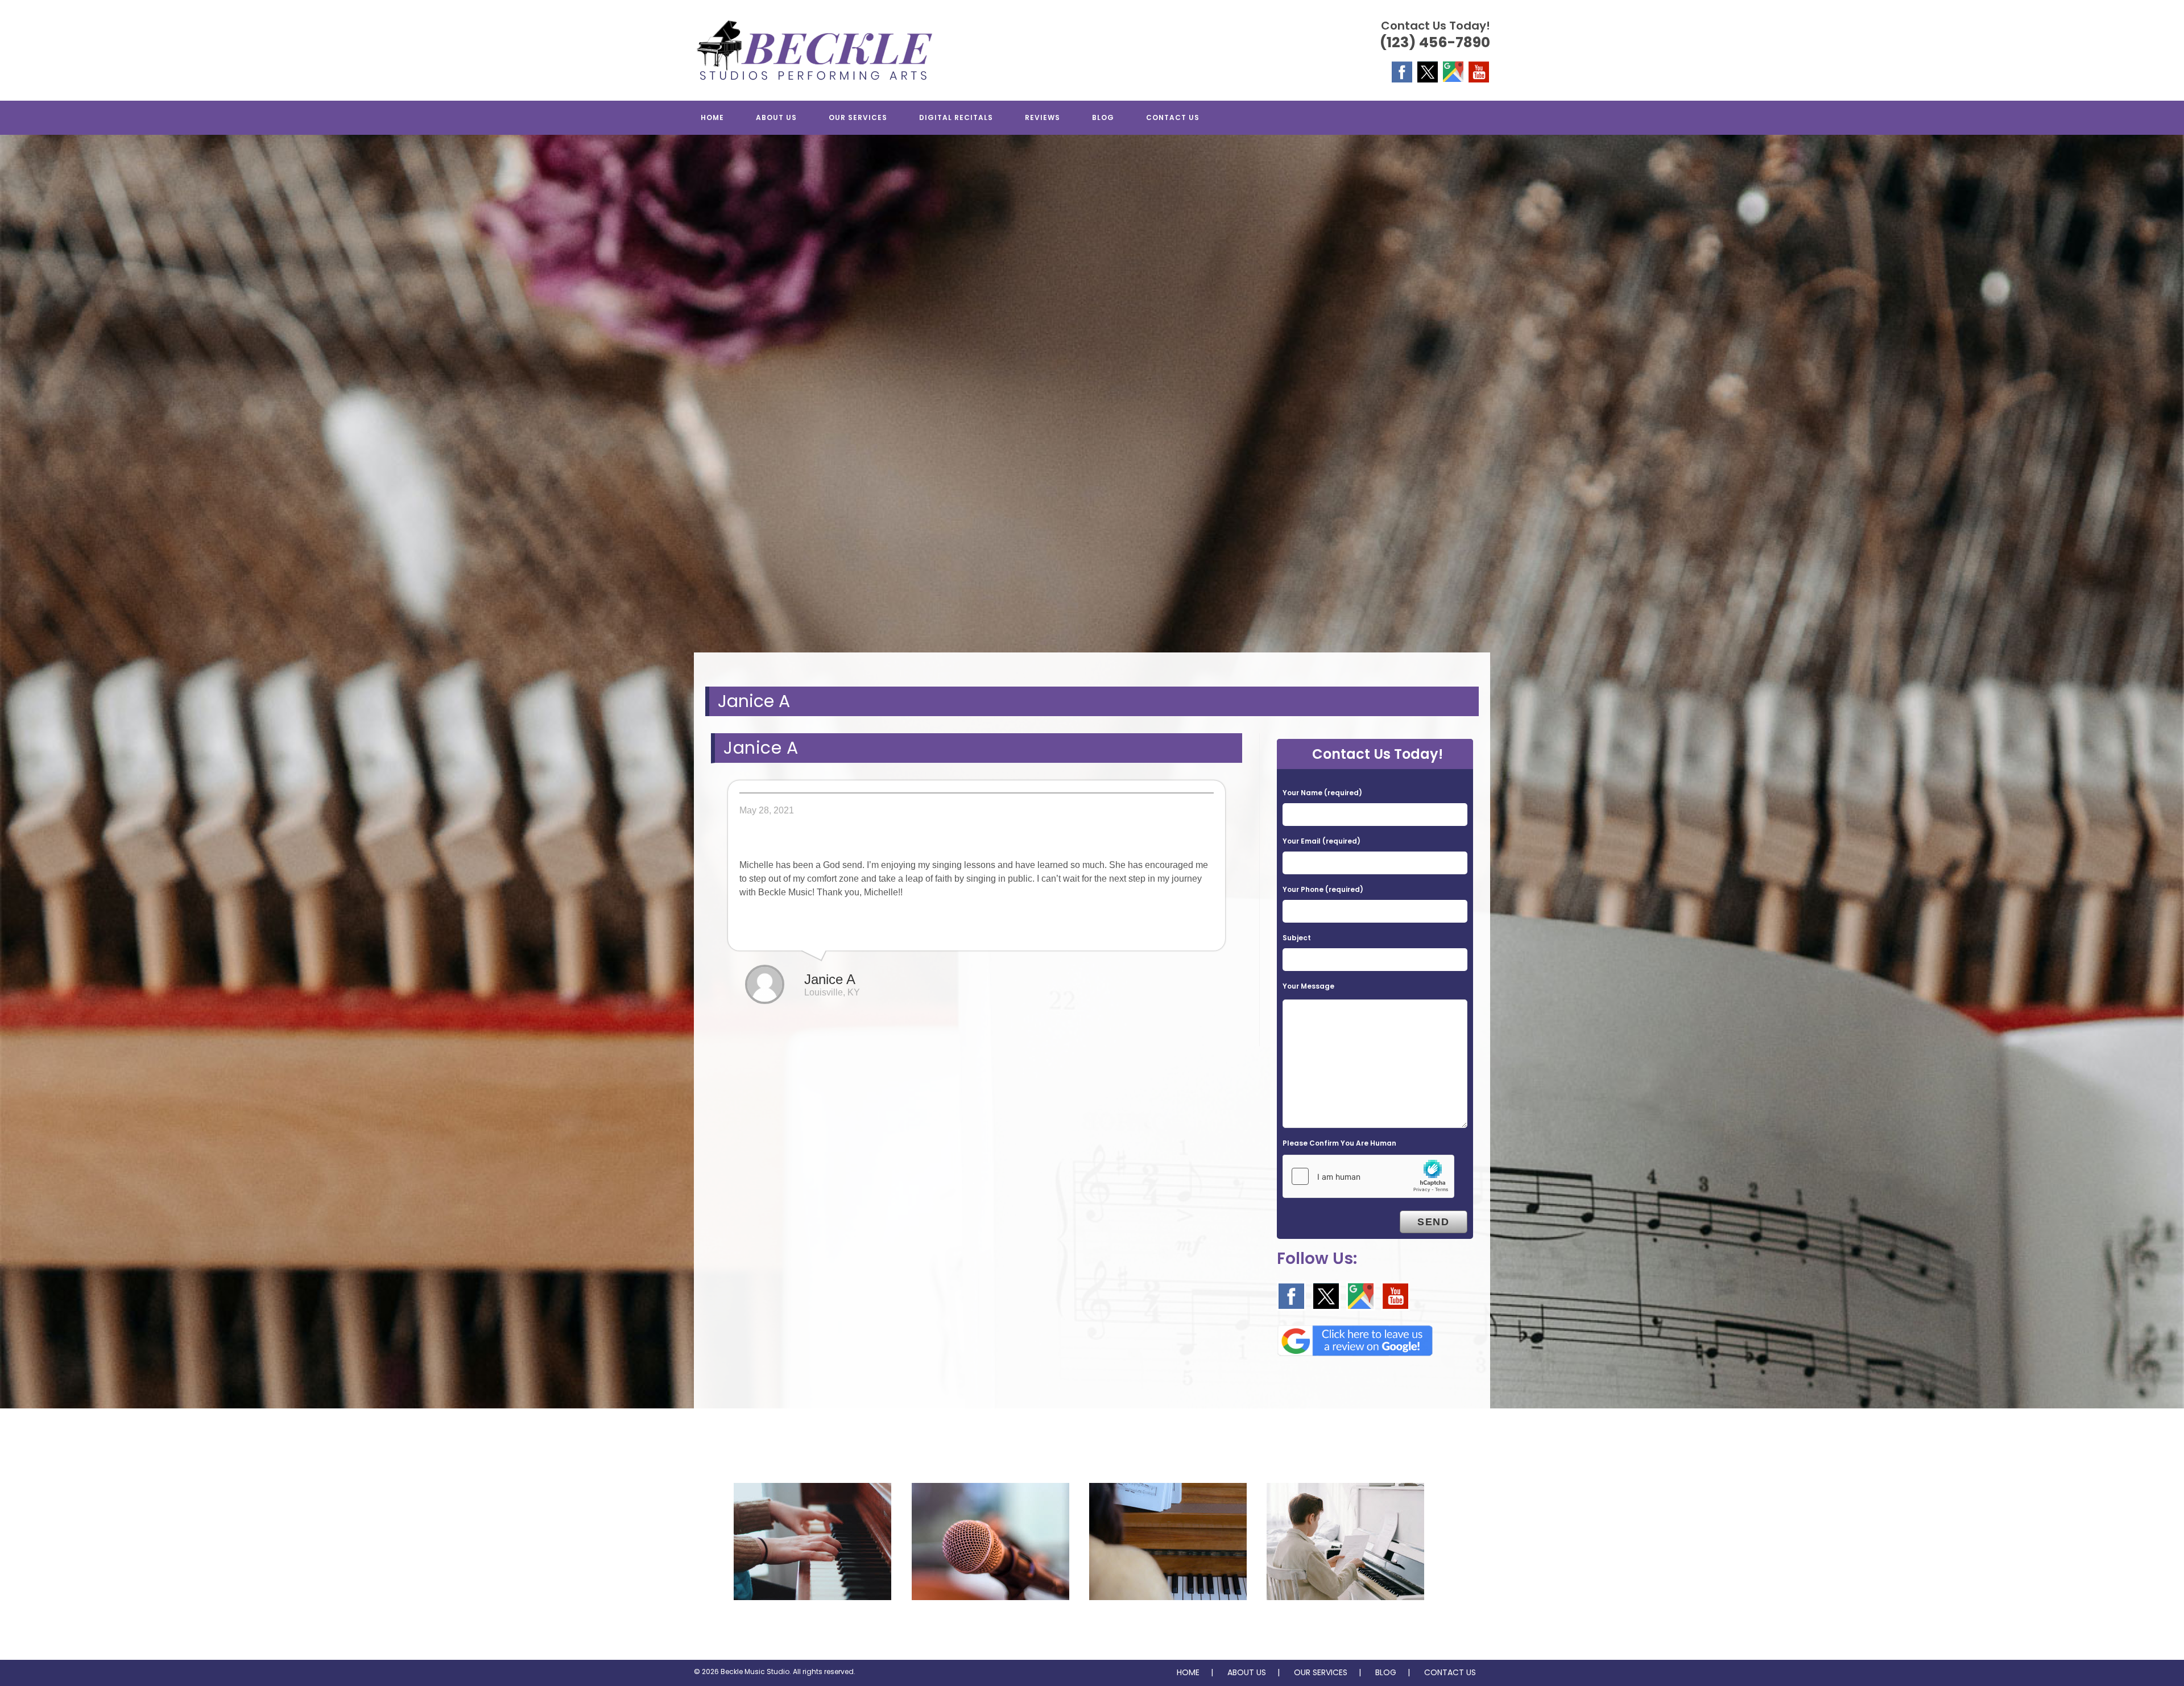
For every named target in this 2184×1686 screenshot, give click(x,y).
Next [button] (2170, 402)
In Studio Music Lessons (1168, 1623)
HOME (1188, 1672)
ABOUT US (1247, 1672)
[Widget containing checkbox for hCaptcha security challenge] (1368, 1176)
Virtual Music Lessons (1345, 1623)
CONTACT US (1450, 1672)
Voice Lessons (990, 1623)
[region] (1092, 405)
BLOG (1386, 1672)
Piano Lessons (812, 1623)
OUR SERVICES (1321, 1672)
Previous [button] (14, 402)
